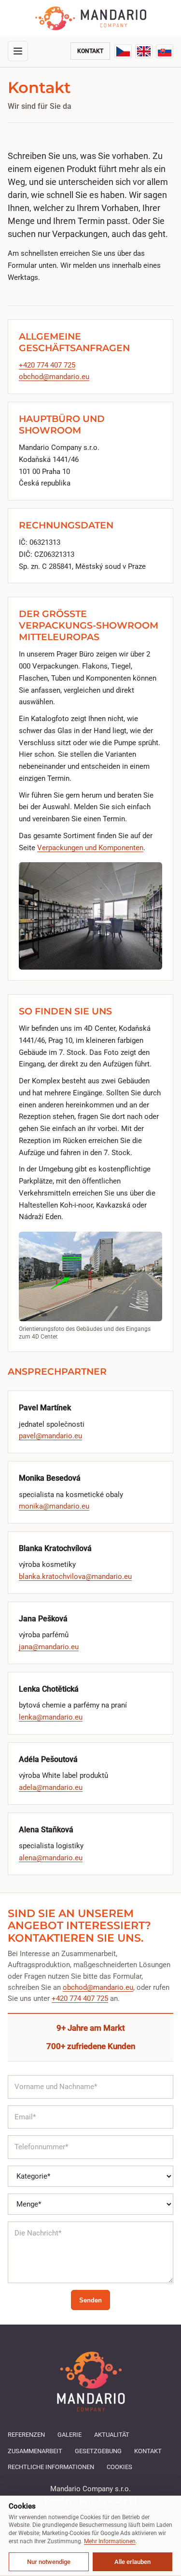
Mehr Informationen (110, 2541)
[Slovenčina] (165, 51)
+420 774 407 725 (47, 365)
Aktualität (112, 2435)
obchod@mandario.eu (54, 377)
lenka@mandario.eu (51, 1717)
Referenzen (26, 2435)
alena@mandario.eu (51, 1858)
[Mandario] (91, 18)
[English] (144, 51)
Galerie (70, 2435)
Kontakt (90, 51)
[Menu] (18, 51)
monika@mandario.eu (54, 1506)
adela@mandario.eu (51, 1787)
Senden (90, 2300)
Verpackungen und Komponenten (90, 848)
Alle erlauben (132, 2562)
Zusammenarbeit (35, 2451)
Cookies (119, 2467)
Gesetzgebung (98, 2451)
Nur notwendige (49, 2562)
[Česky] (123, 51)
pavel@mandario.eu (50, 1436)
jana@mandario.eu (49, 1647)
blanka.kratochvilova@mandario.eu (75, 1577)
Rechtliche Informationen (51, 2467)
